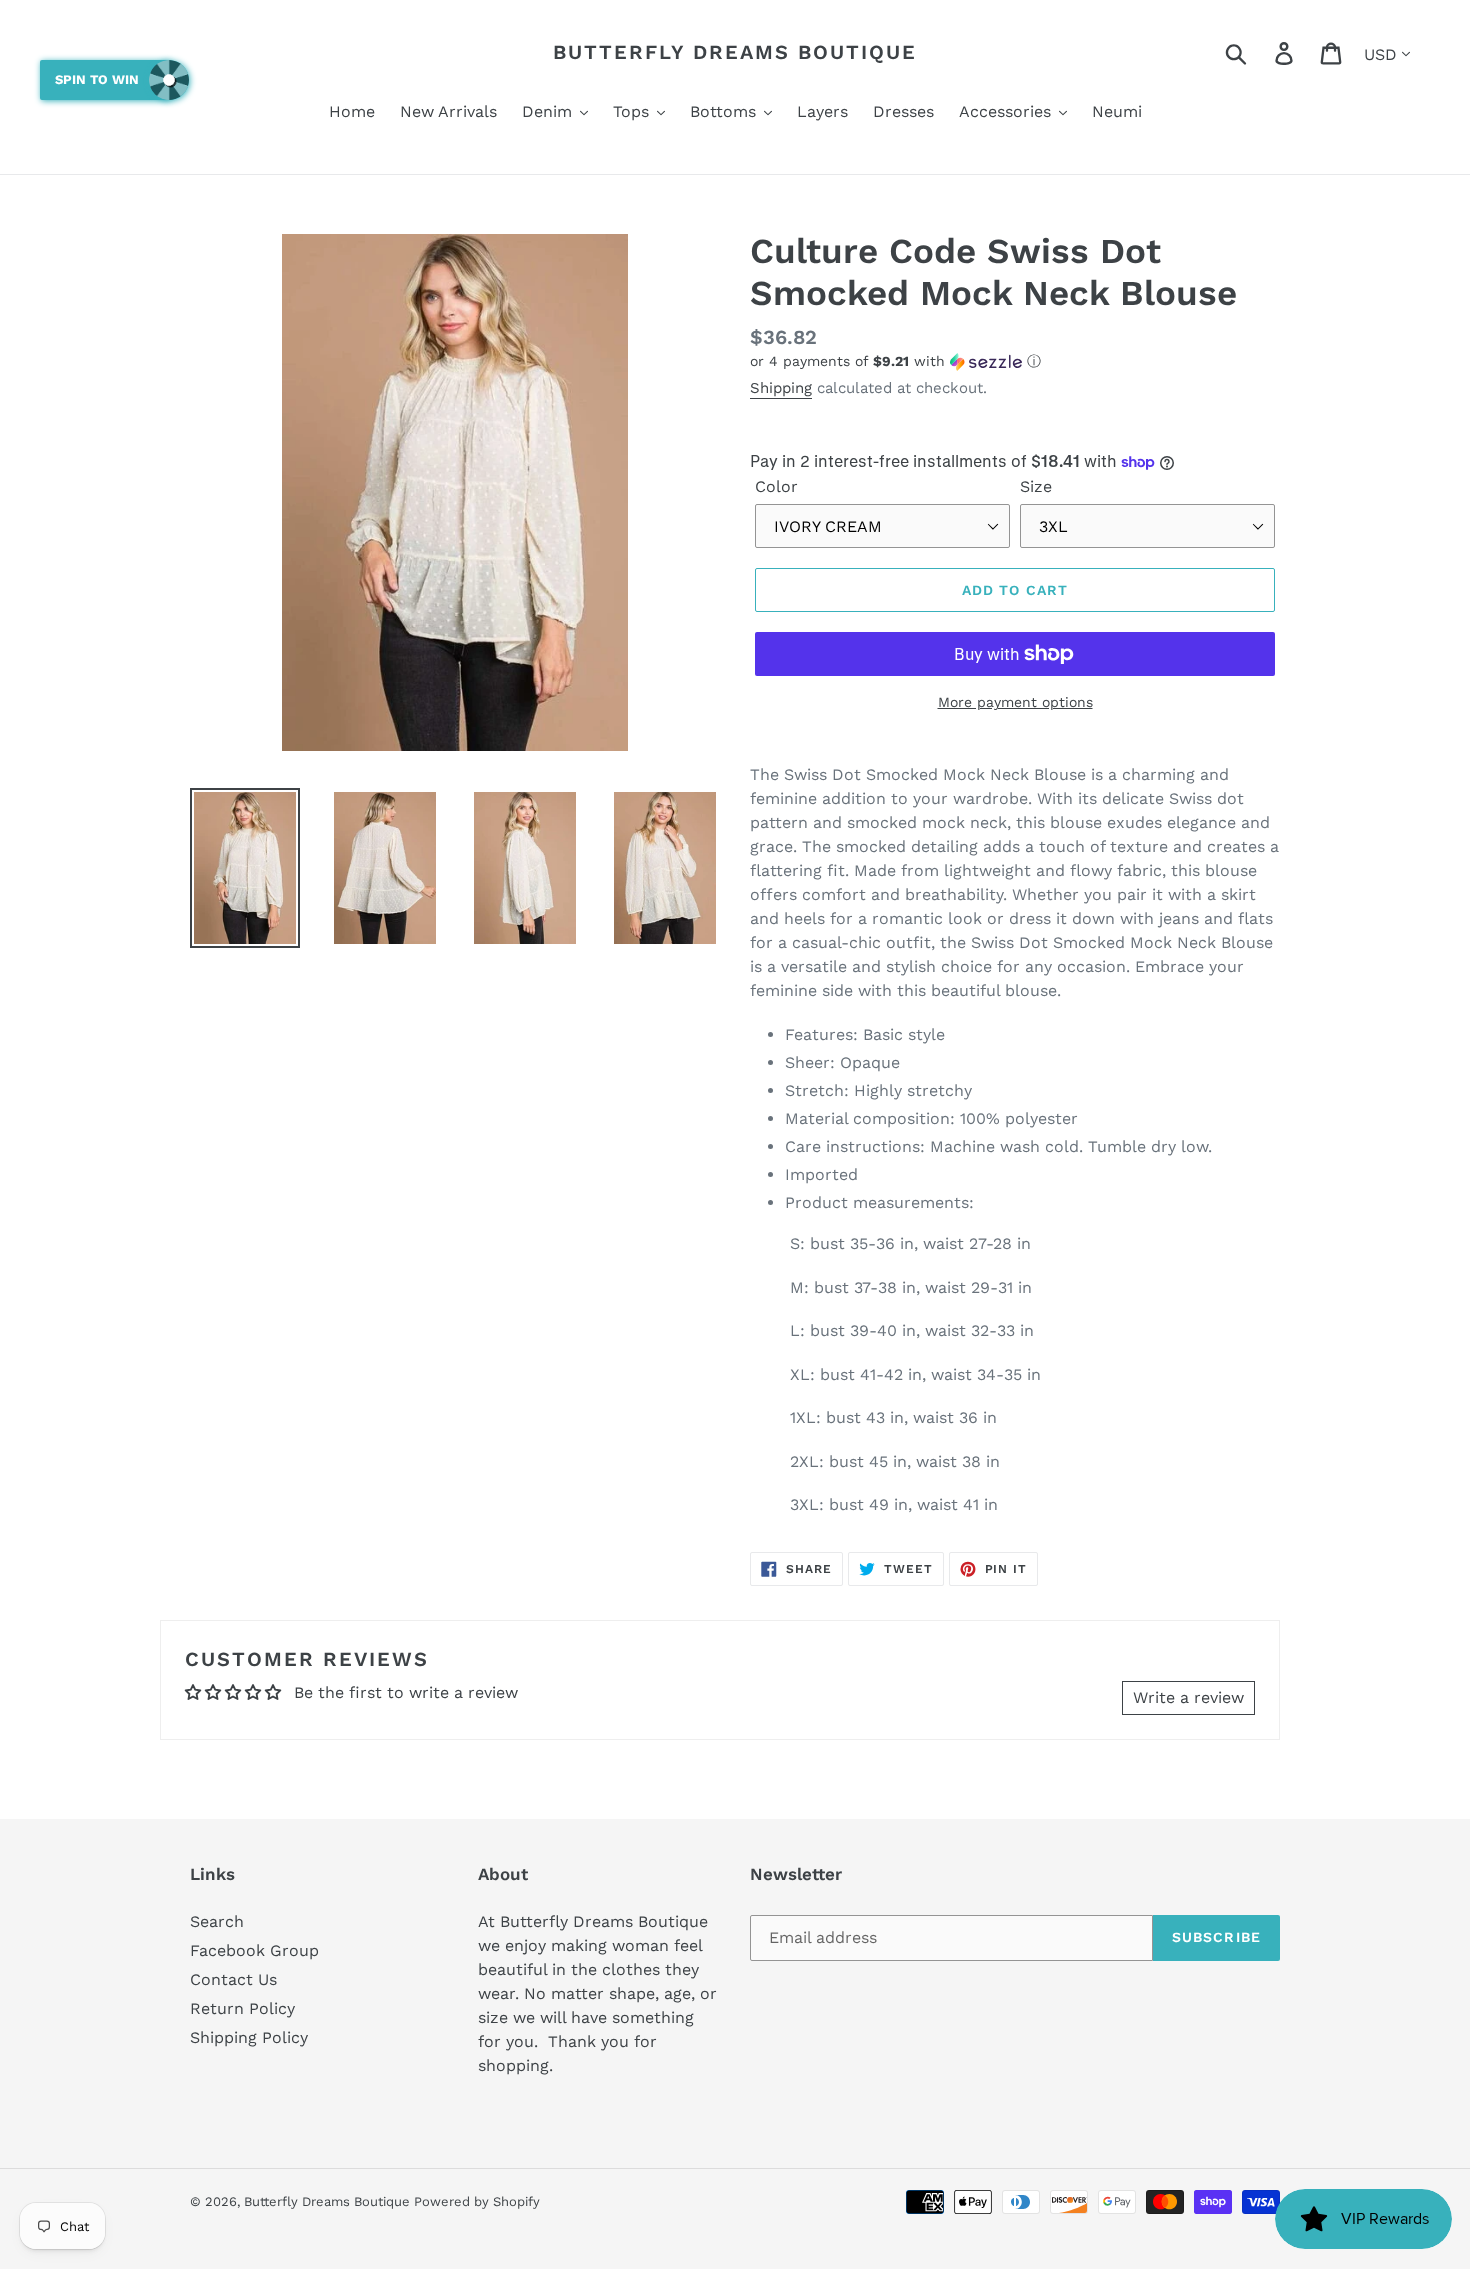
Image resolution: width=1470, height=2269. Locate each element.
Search (217, 1921)
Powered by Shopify (477, 2201)
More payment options (1015, 702)
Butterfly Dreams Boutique (735, 52)
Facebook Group (254, 1950)
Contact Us (233, 1979)
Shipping (781, 388)
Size (1036, 486)
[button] (1015, 361)
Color (776, 486)
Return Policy (242, 2008)
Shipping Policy (249, 2037)
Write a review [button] (1188, 1697)
